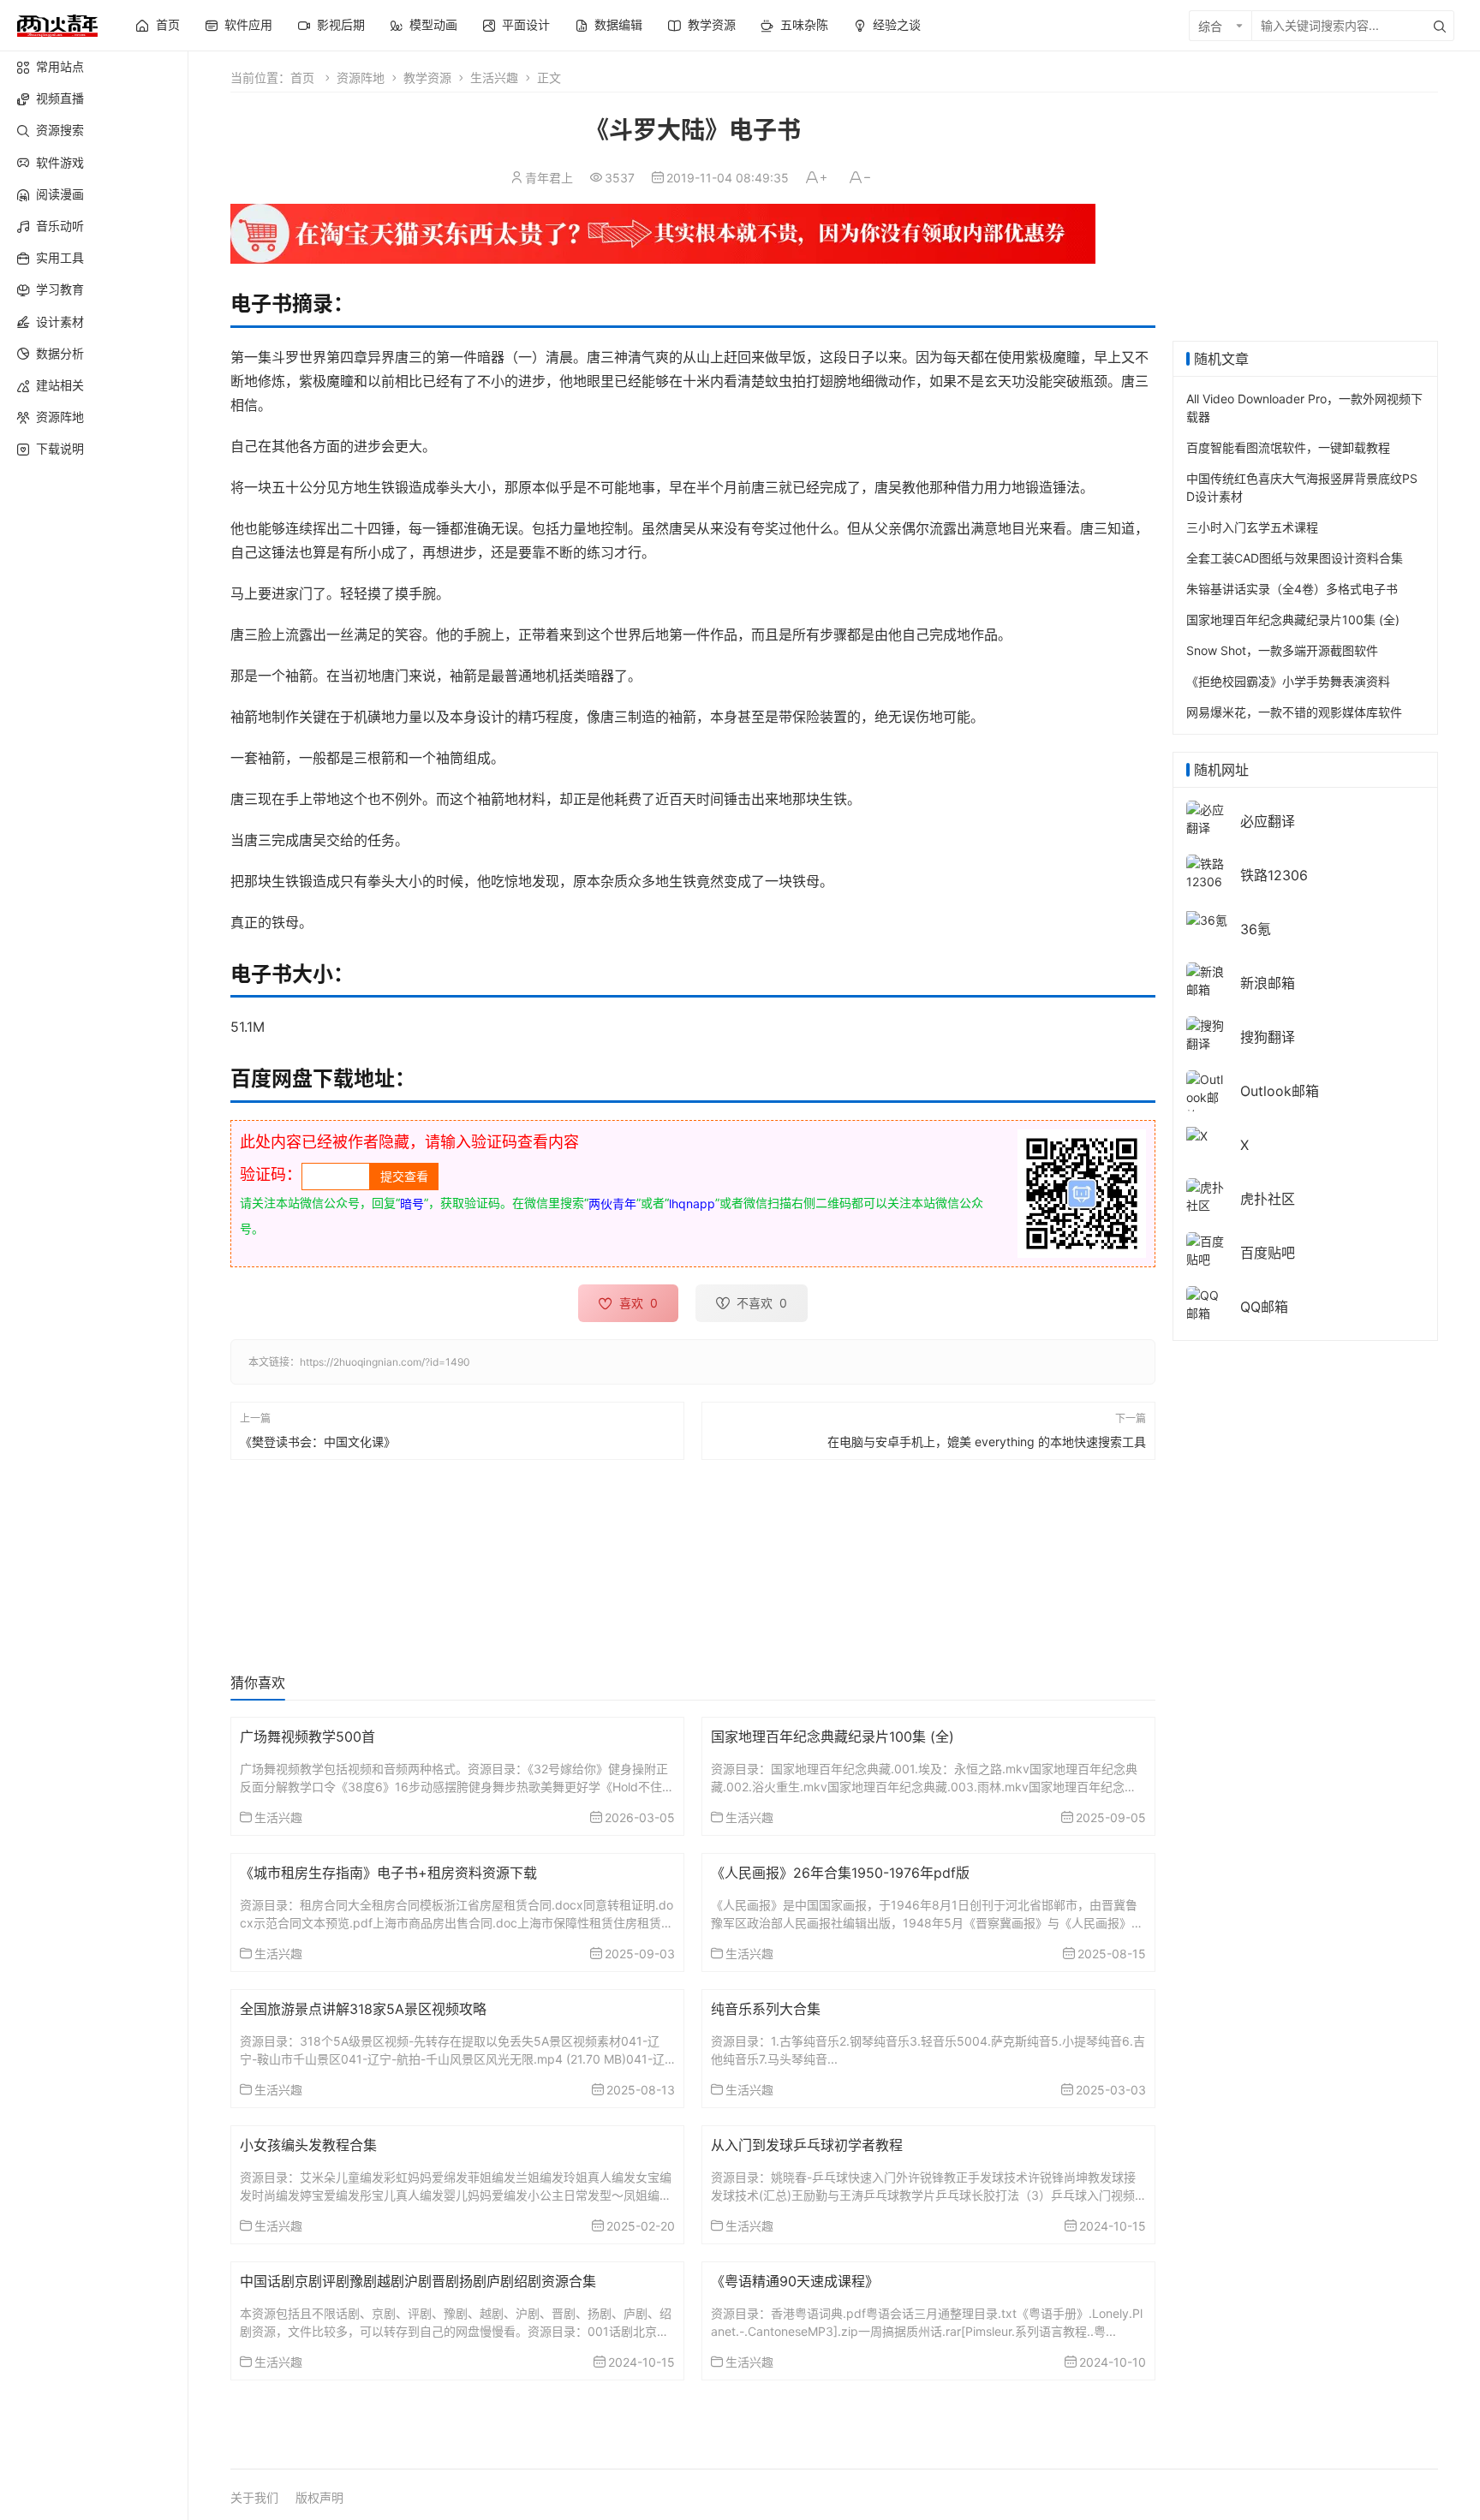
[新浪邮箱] (1207, 979)
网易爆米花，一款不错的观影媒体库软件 (1294, 712)
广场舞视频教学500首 (307, 1737)
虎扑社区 (1268, 1199)
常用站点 (60, 66)
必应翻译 (1268, 821)
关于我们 (254, 2497)
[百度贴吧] (1207, 1249)
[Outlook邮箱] (1207, 1096)
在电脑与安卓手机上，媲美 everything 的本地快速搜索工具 (987, 1442)
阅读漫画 (60, 194)
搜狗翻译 (1268, 1037)
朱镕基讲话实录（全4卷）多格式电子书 (1292, 589)
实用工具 (60, 257)
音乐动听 (60, 226)
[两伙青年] (57, 24)
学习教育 (60, 289)
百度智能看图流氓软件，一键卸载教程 (1288, 447)
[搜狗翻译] (1207, 1033)
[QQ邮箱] (1207, 1303)
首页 (302, 77)
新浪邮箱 (1268, 983)
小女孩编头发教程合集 (308, 2145)
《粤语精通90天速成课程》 (795, 2281)
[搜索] (1440, 26)
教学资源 (427, 77)
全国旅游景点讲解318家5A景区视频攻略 (363, 2009)
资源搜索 (60, 130)
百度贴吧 (1268, 1253)
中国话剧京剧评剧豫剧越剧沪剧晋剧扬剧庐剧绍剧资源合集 (418, 2281)
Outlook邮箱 (1280, 1091)
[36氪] (1207, 918)
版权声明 (319, 2497)
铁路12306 (1274, 875)
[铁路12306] (1207, 871)
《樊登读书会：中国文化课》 (318, 1442)
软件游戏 (60, 162)
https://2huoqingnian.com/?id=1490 (385, 1362)
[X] (1197, 1134)
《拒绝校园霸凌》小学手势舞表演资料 (1288, 681)
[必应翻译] (1207, 817)
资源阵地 (60, 417)
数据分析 (60, 353)
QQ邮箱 (1264, 1307)
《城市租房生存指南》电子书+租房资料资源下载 (388, 1873)
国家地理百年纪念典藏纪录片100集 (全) (832, 1737)
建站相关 (60, 385)
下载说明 (60, 448)
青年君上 (549, 178)
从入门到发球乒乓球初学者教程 (807, 2145)
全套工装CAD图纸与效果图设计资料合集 (1295, 558)
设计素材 (60, 322)
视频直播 (60, 98)
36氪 (1256, 929)
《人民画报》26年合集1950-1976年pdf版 (840, 1873)
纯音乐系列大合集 (766, 2009)
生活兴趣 (494, 77)
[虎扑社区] (1207, 1195)
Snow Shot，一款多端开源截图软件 (1282, 650)
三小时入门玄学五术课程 (1252, 527)
